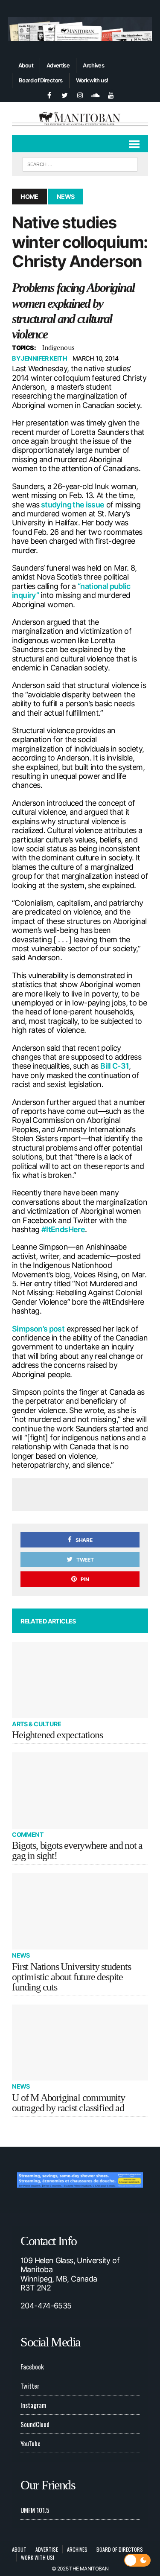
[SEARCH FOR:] (80, 163)
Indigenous (58, 347)
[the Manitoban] (80, 118)
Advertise (58, 65)
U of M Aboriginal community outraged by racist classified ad (68, 2103)
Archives (93, 65)
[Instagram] (80, 94)
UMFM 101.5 (35, 2510)
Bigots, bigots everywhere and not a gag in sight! (77, 1850)
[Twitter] (65, 94)
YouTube (31, 2443)
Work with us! (92, 80)
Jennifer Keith (44, 358)
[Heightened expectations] (80, 1680)
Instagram (33, 2405)
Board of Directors (41, 80)
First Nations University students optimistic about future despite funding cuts (71, 1977)
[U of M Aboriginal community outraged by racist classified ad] (80, 2043)
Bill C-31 (115, 1066)
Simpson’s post (38, 1329)
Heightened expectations (57, 1735)
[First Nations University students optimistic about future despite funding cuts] (80, 1911)
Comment (28, 1834)
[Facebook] (49, 94)
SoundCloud (35, 2424)
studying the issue (72, 505)
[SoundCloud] (96, 94)
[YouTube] (111, 94)
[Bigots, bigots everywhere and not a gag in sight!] (80, 1791)
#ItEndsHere (63, 1229)
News (21, 1955)
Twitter (30, 2386)
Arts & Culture (36, 1724)
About (26, 65)
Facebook (32, 2366)
